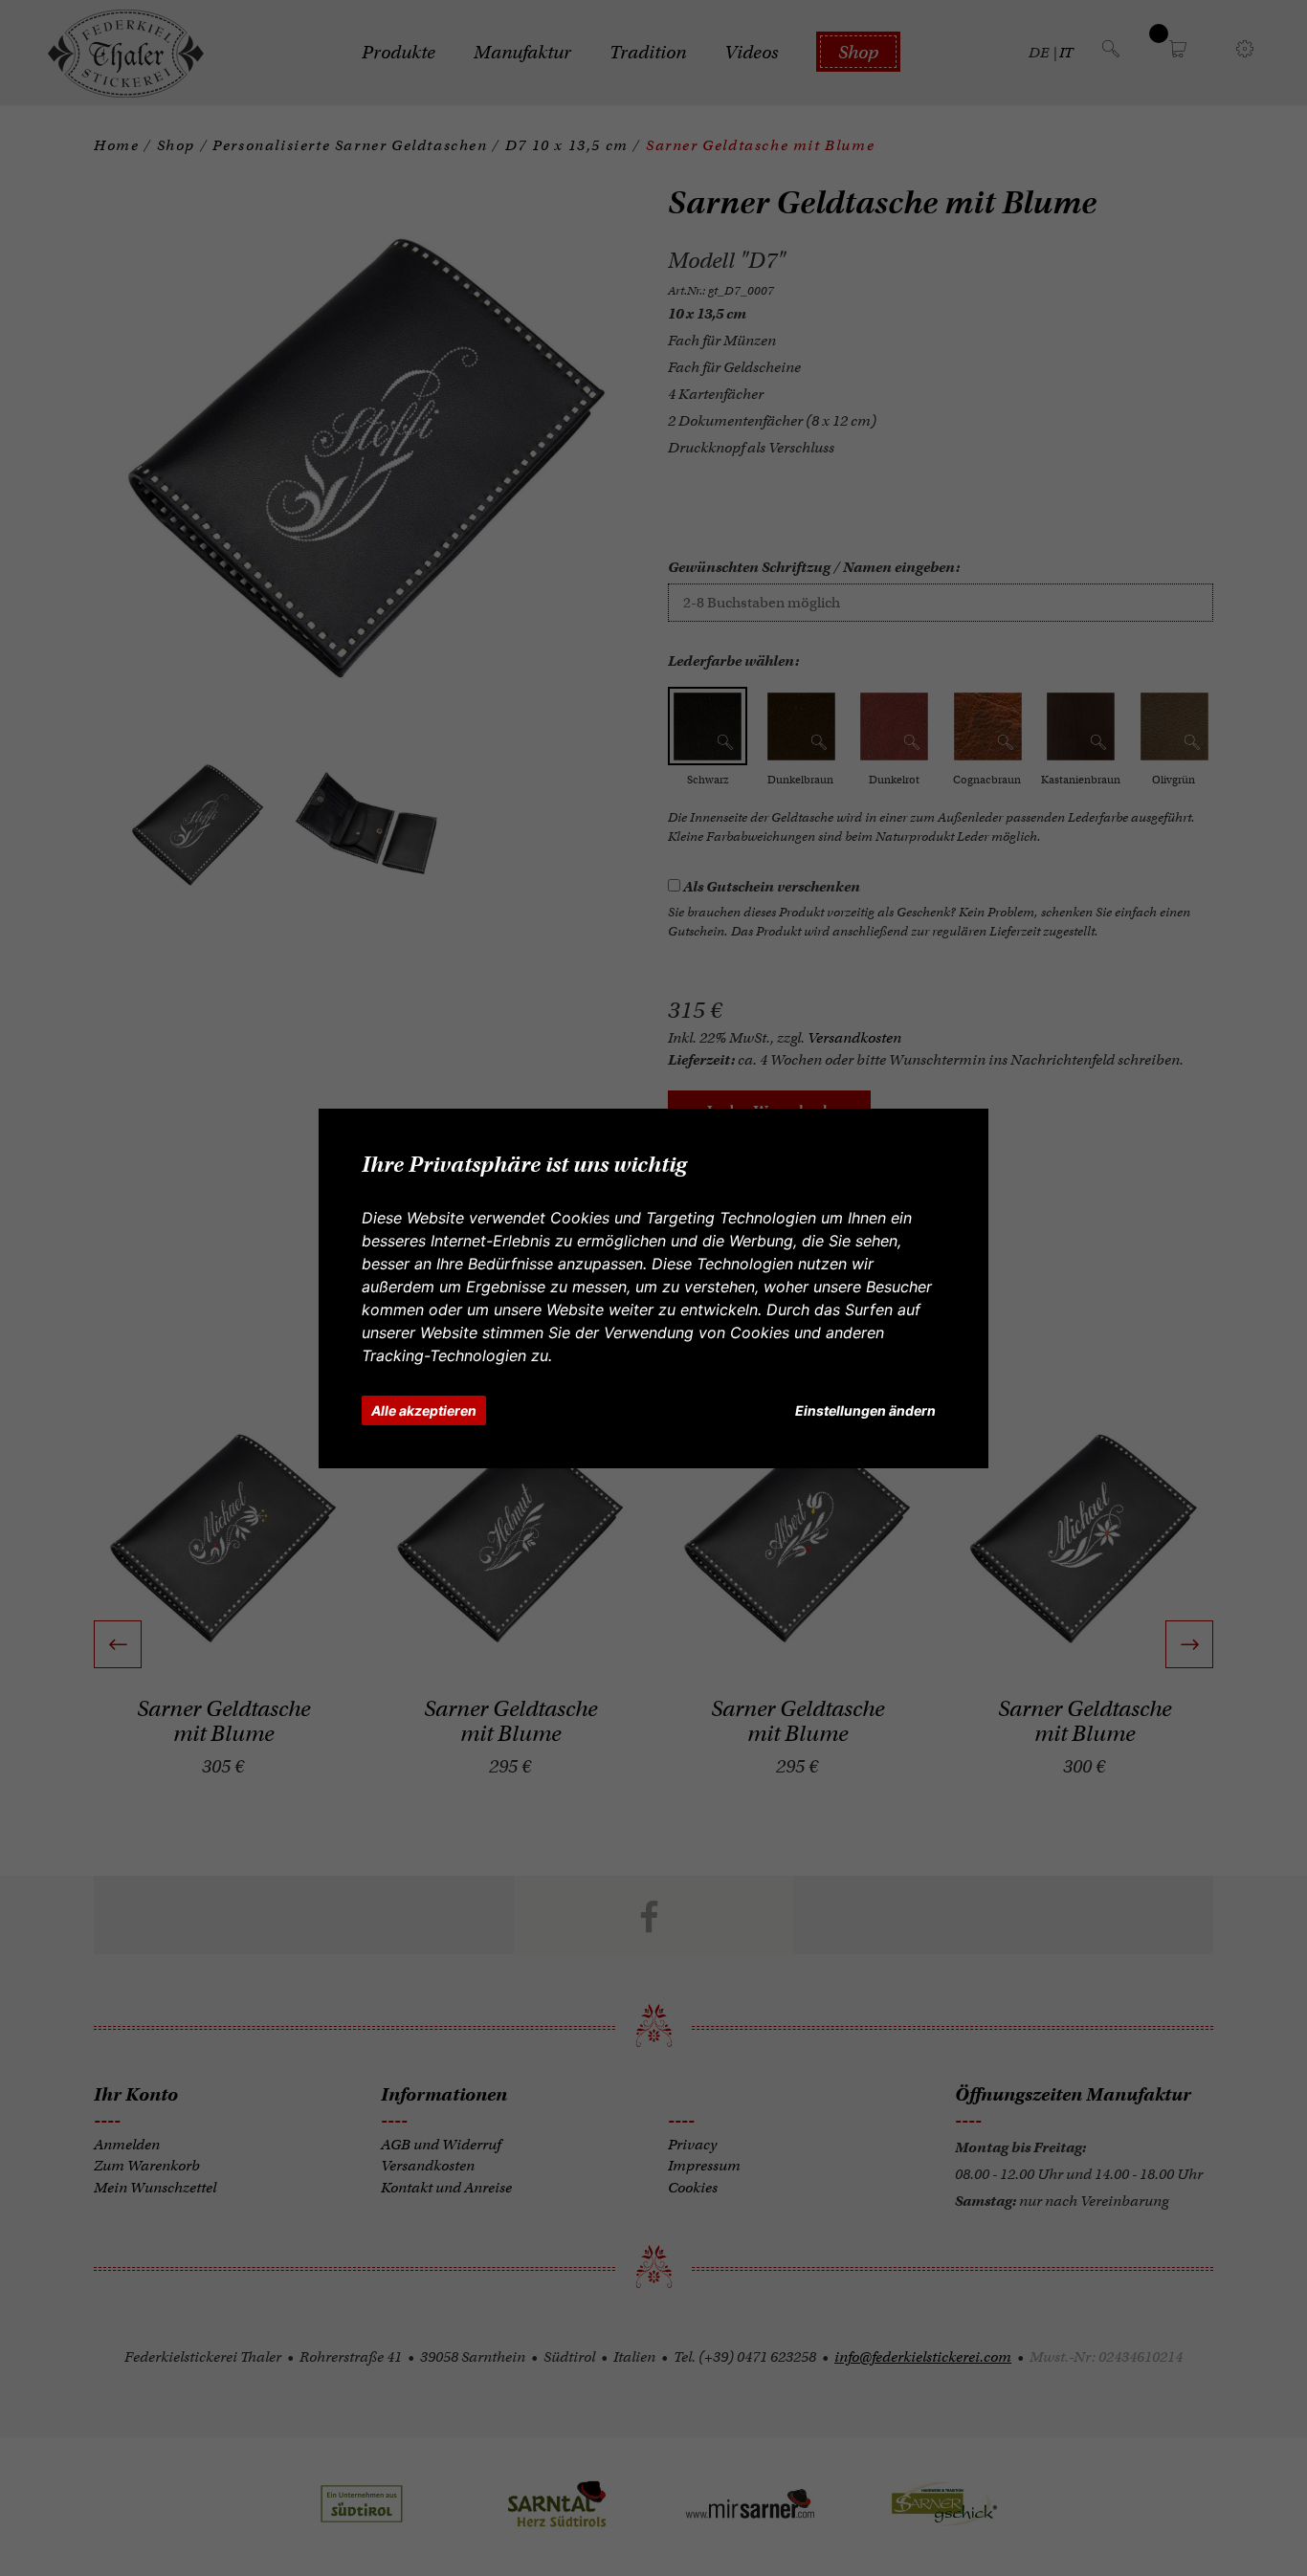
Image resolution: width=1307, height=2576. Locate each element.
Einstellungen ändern (865, 1410)
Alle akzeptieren (424, 1410)
